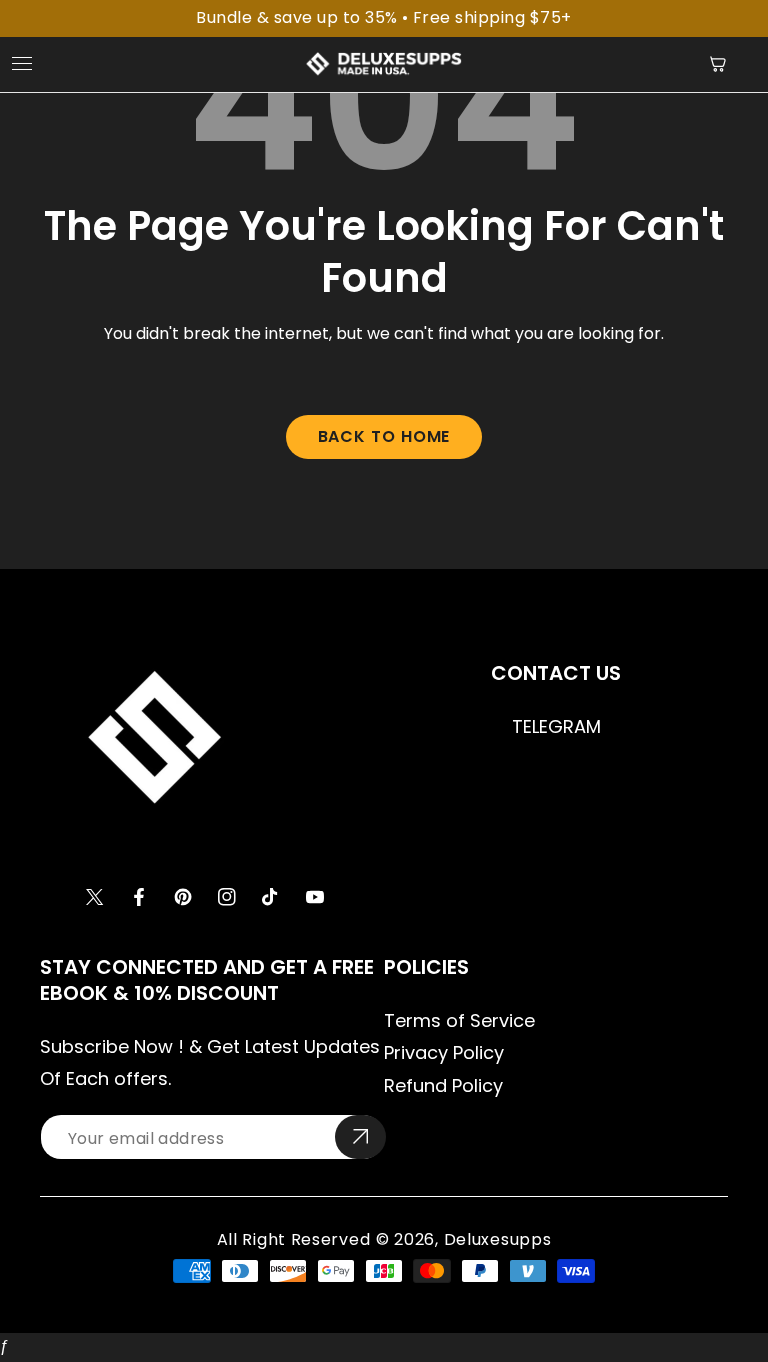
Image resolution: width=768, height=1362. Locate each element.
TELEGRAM (556, 726)
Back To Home (384, 436)
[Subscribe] (360, 1137)
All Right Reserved (294, 1239)
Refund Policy (443, 1085)
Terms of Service (459, 1020)
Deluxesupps (498, 1239)
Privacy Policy (444, 1052)
